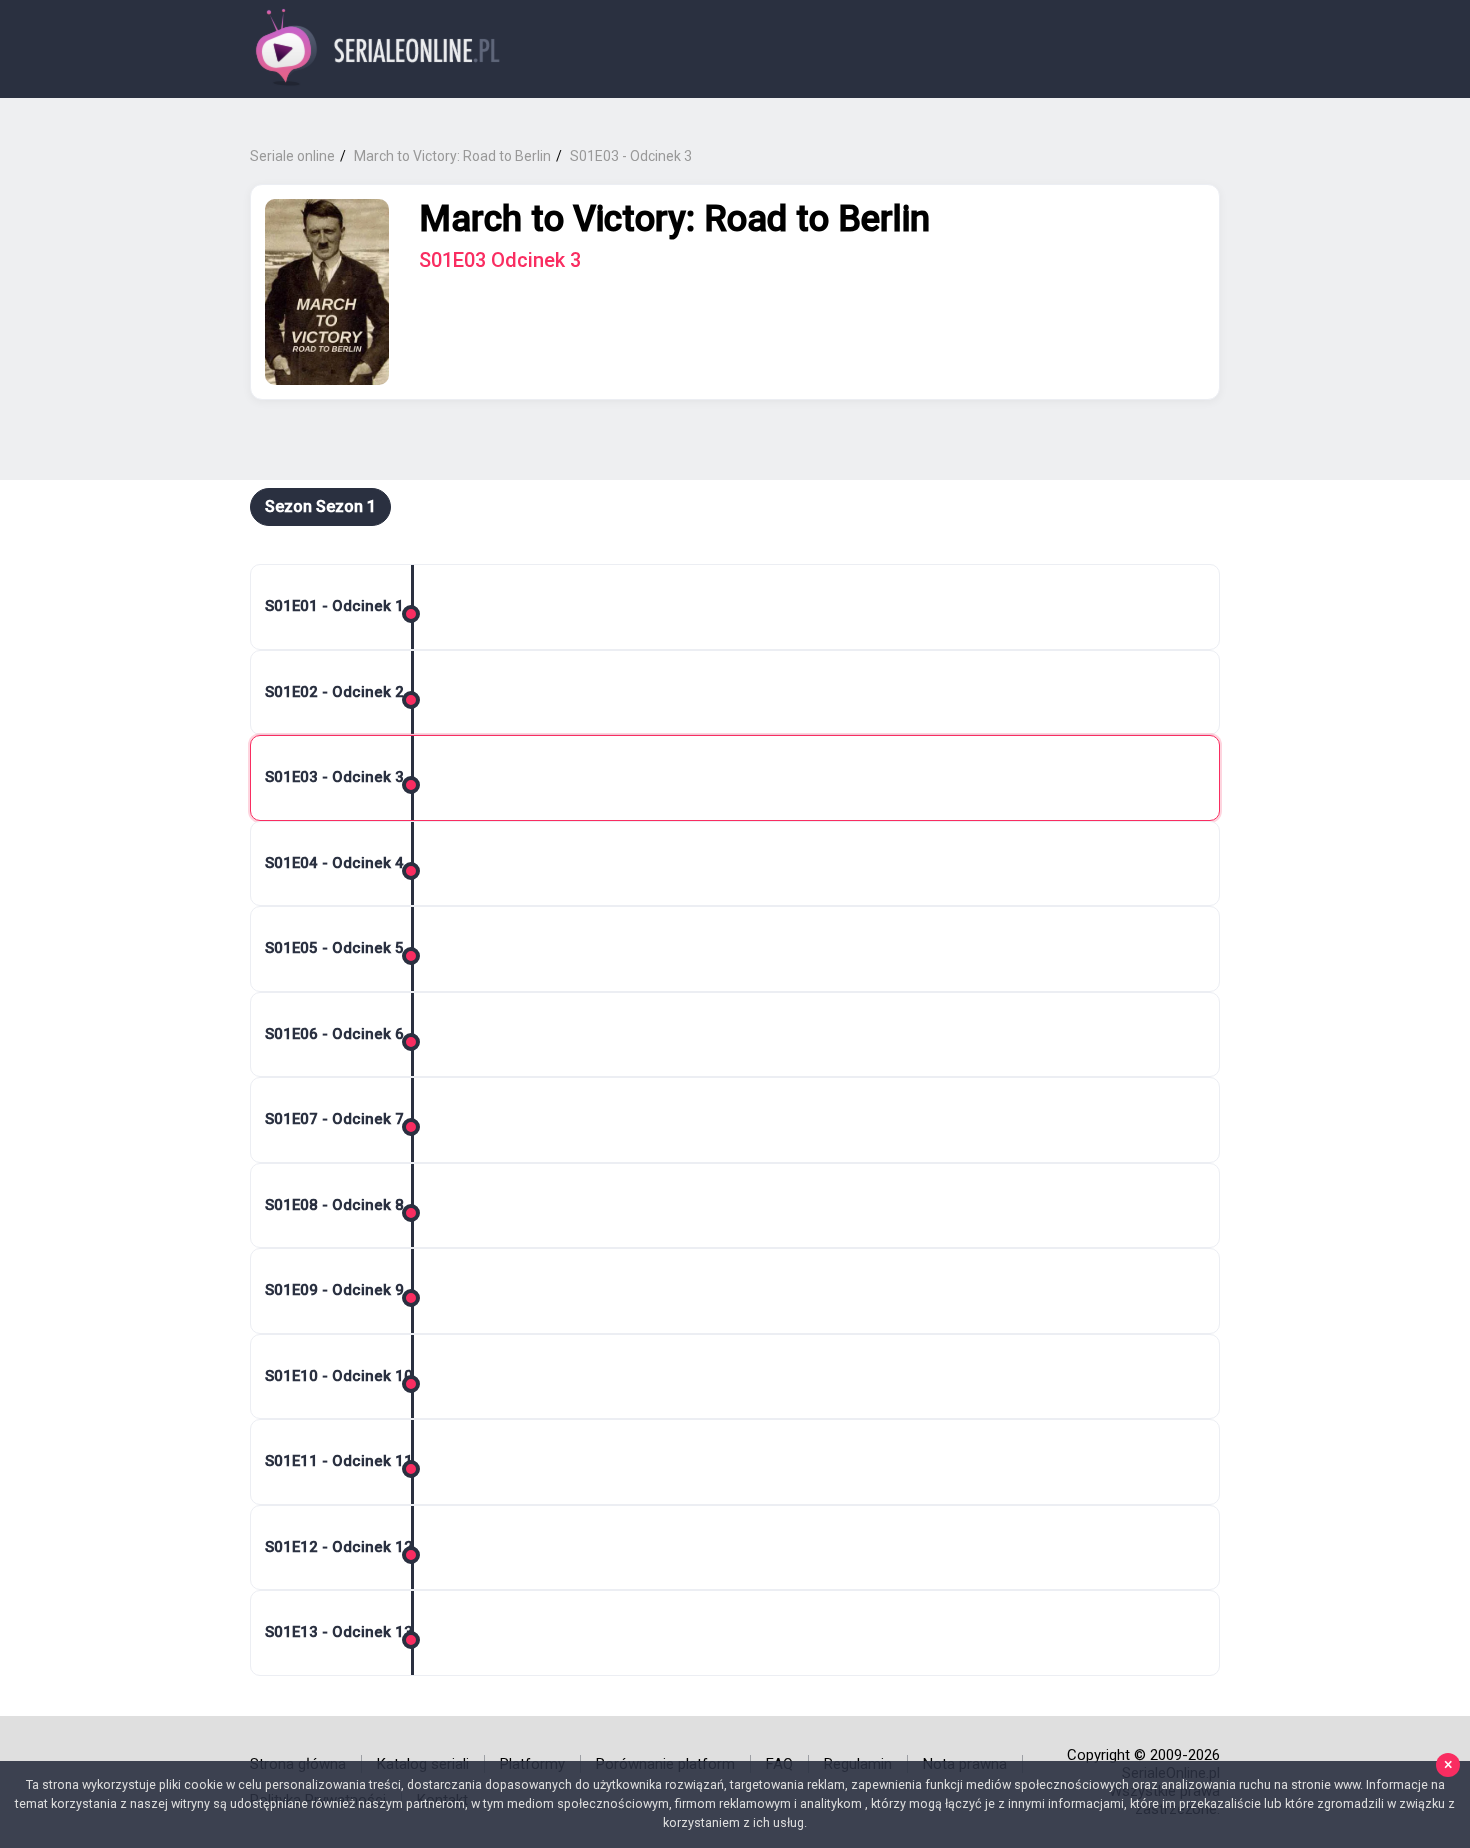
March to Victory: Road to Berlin (674, 219)
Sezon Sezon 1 (320, 506)
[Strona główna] (378, 49)
